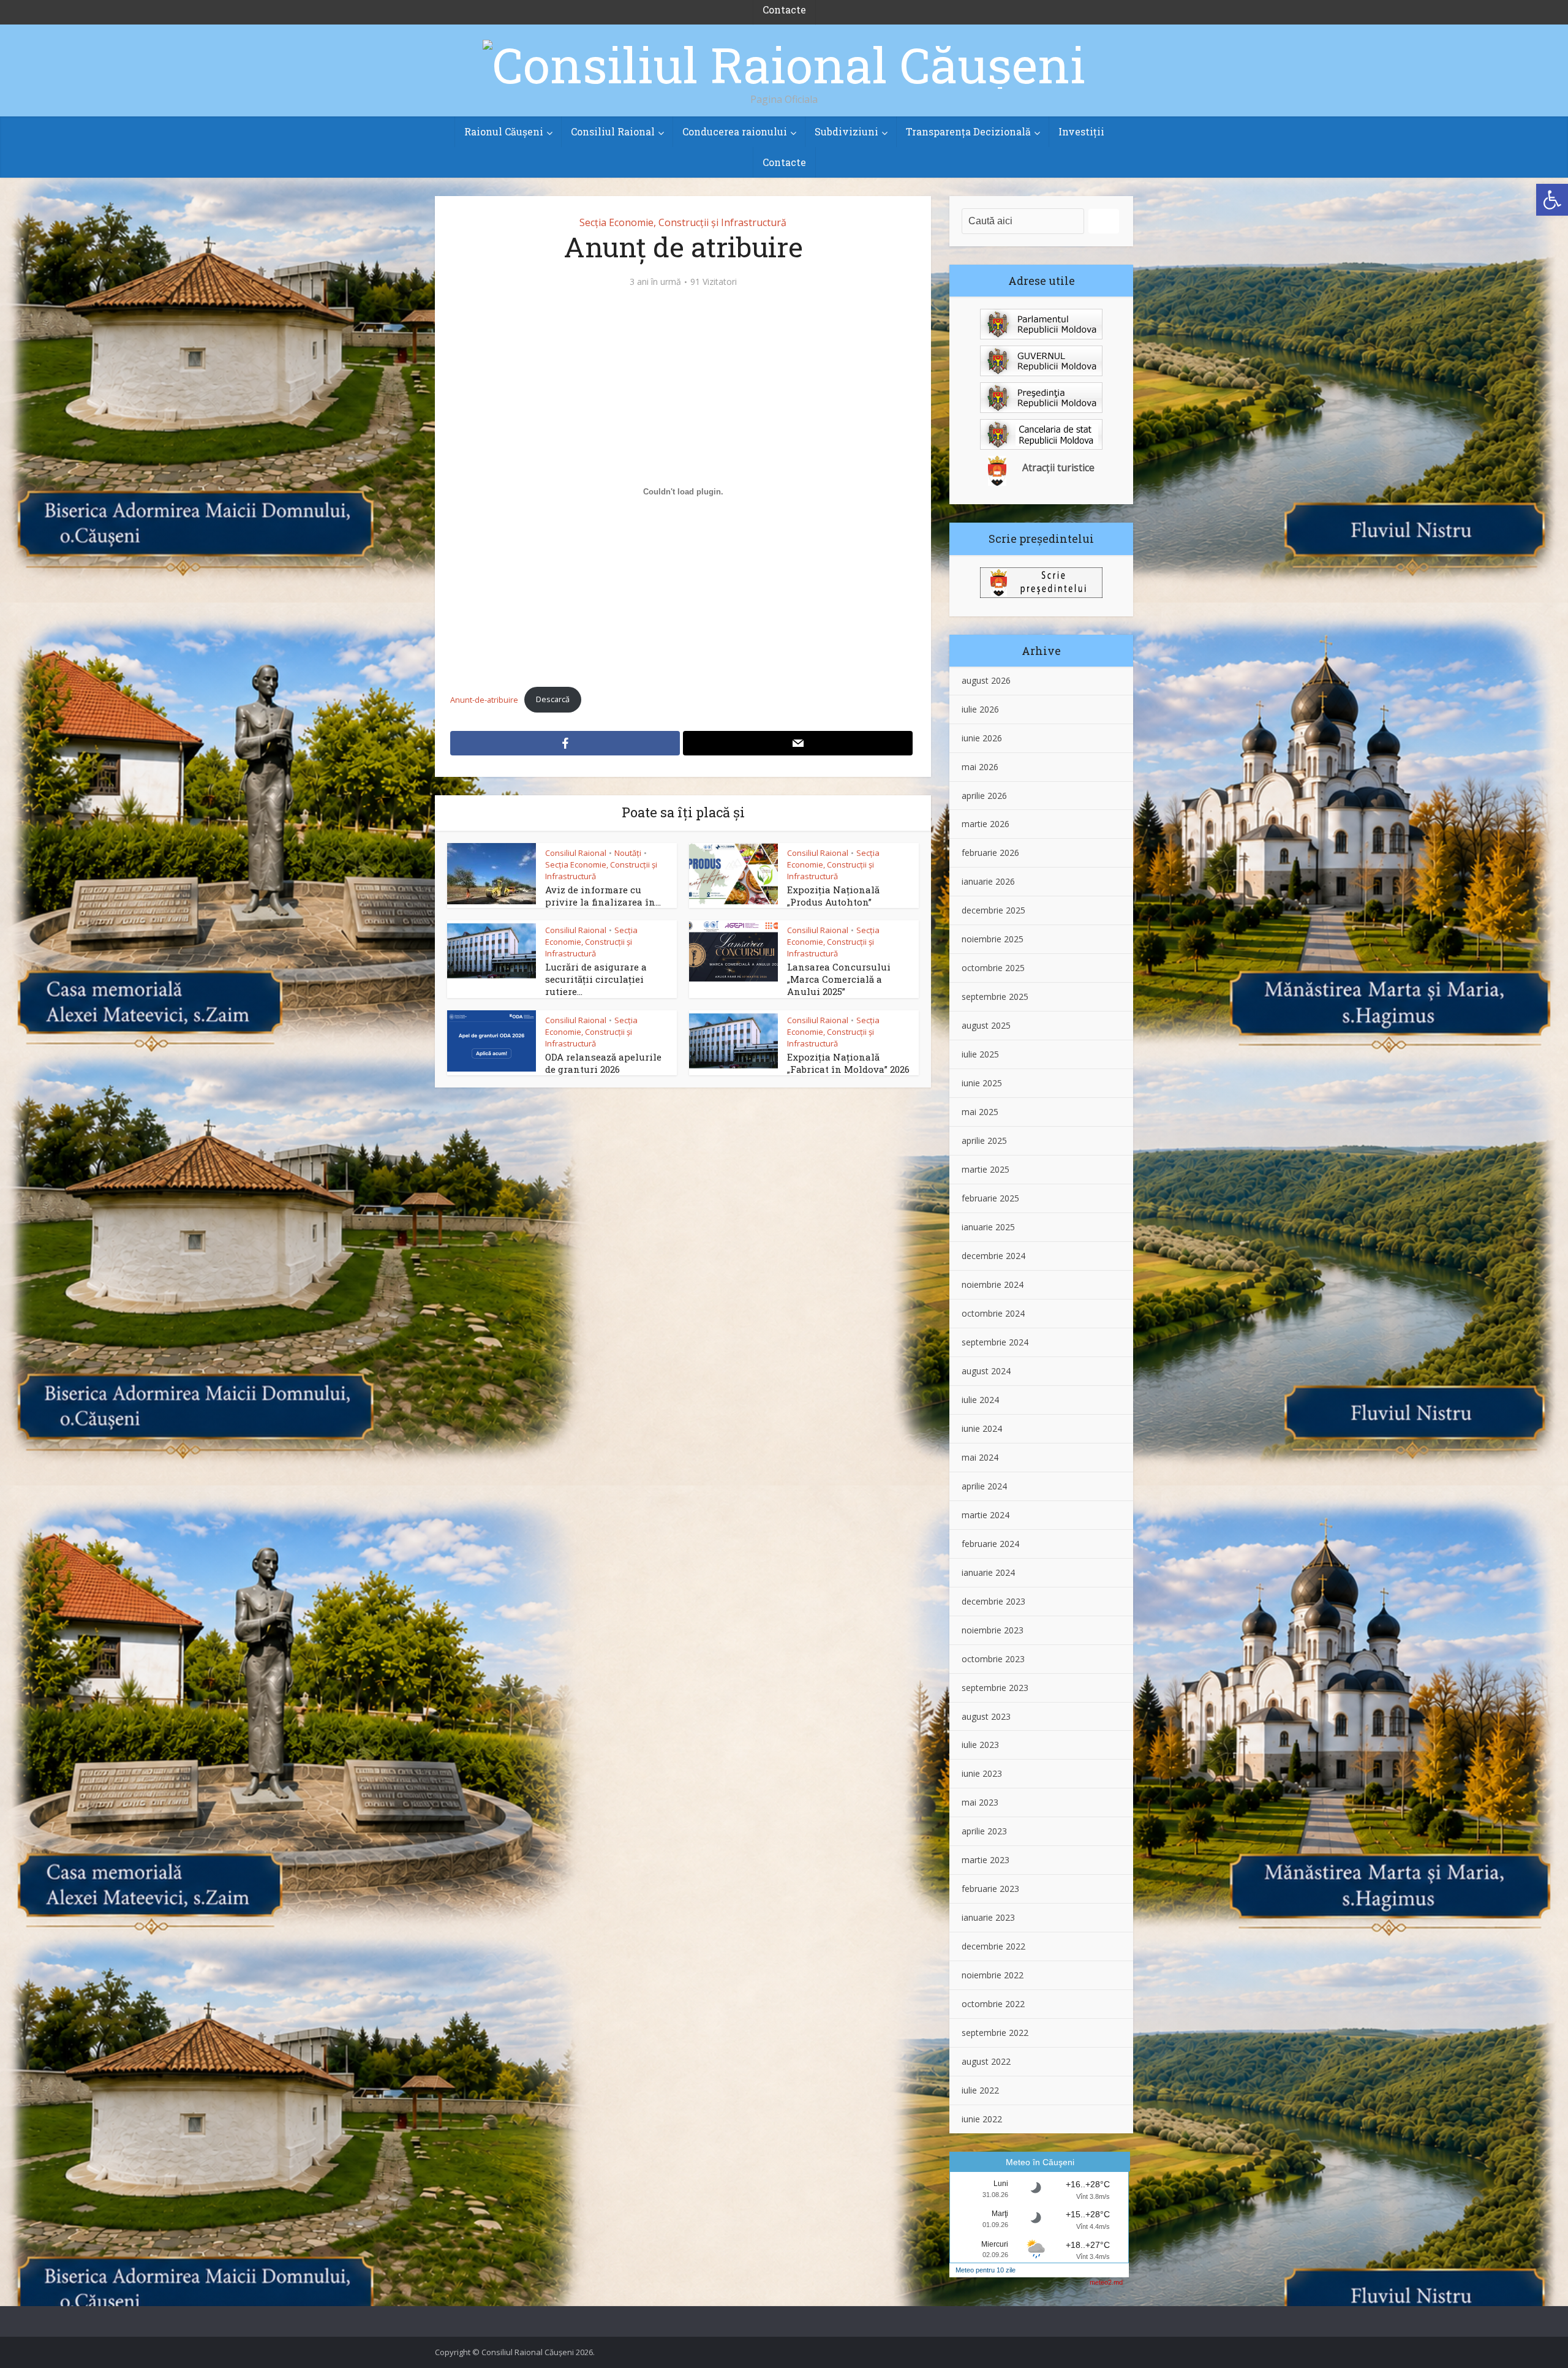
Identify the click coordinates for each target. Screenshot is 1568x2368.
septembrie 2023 (995, 1688)
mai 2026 (980, 767)
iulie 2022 (980, 2090)
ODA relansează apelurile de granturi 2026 (603, 1063)
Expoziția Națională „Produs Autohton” (833, 896)
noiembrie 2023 (993, 1630)
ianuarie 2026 (988, 881)
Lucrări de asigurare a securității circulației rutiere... (596, 979)
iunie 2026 (982, 738)
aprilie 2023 (984, 1831)
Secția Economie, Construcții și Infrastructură (683, 222)
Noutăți (628, 853)
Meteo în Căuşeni (1040, 2162)
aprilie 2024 (984, 1486)
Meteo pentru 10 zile (986, 2270)
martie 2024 (986, 1515)
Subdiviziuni (846, 131)
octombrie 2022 (993, 2004)
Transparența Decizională (968, 131)
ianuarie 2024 (988, 1572)
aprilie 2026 (984, 796)
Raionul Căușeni (504, 131)
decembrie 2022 (993, 1946)
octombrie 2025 (993, 968)
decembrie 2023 (993, 1601)
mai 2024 (980, 1457)
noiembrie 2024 (993, 1284)
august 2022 (986, 2061)
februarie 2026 (990, 853)
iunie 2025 (982, 1083)
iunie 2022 (982, 2119)
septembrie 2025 (995, 997)
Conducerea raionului (735, 131)
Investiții (1081, 131)
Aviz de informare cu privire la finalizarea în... (603, 896)
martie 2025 (986, 1169)
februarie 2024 (990, 1544)
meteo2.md (1106, 2282)
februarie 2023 (990, 1889)
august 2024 (986, 1371)
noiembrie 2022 (993, 1975)
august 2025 (986, 1025)
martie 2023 (986, 1860)
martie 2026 (986, 824)
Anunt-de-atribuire (484, 699)
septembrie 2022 (995, 2033)
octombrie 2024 (993, 1313)
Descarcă (553, 699)
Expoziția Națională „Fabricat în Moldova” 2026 (848, 1063)
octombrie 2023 (993, 1659)
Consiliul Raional (613, 131)
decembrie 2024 (993, 1256)
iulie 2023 (980, 1745)
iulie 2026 (980, 709)
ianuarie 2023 (988, 1917)
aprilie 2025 (984, 1140)
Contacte (784, 162)
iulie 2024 (980, 1400)
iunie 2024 (982, 1428)
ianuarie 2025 (988, 1227)
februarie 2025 (990, 1198)
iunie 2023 (982, 1773)
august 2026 (986, 680)
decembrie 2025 (993, 910)
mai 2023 (980, 1802)
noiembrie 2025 (993, 939)
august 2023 (986, 1716)
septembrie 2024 (995, 1342)
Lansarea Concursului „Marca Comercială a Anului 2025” (839, 979)
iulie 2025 (980, 1054)
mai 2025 (980, 1112)
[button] (1552, 200)
